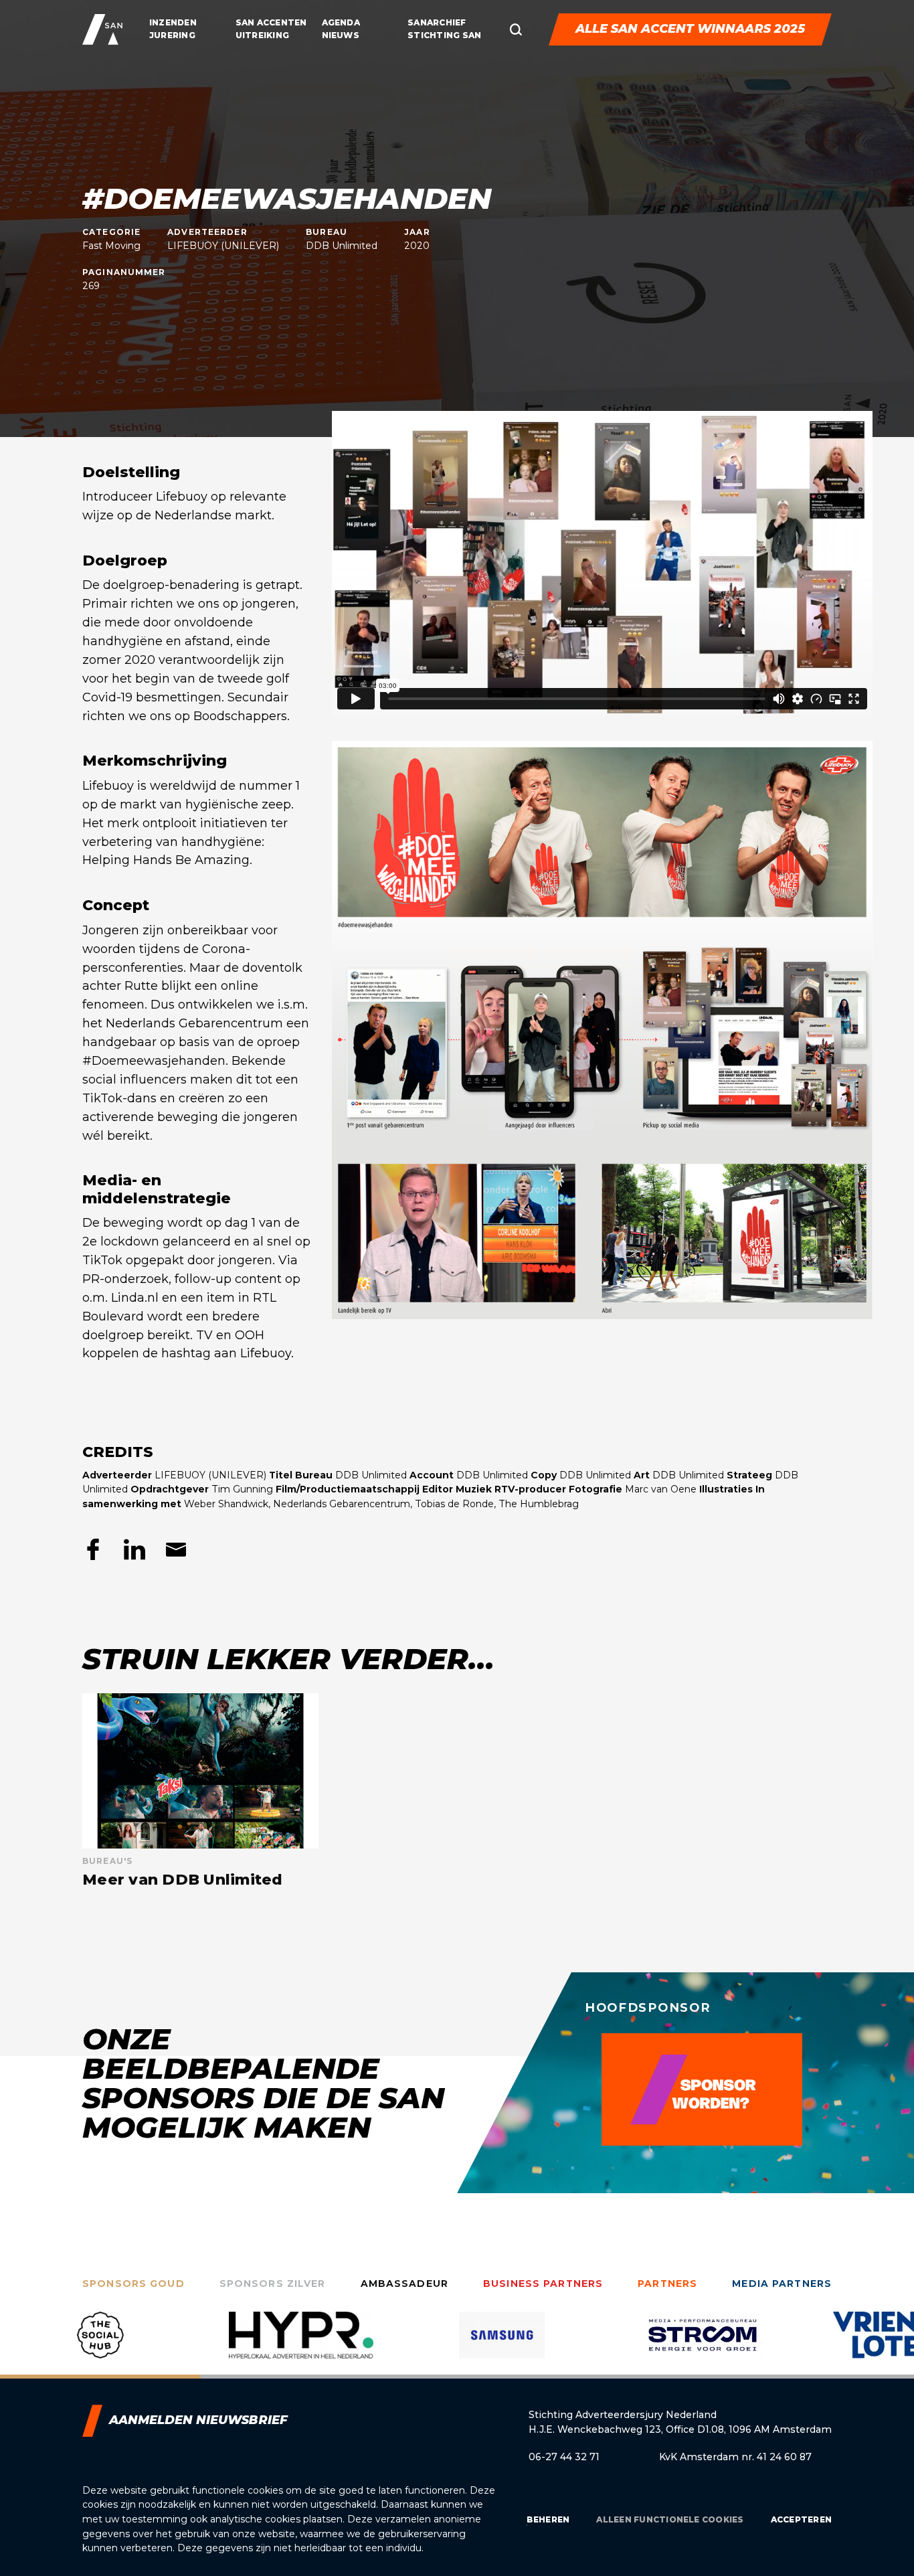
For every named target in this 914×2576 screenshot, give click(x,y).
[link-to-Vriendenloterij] (703, 2345)
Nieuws (341, 35)
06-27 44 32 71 (564, 2457)
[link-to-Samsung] (301, 2345)
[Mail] (176, 1549)
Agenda (341, 22)
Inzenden (173, 22)
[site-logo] (102, 29)
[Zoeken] (516, 29)
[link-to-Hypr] (100, 2345)
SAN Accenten (271, 22)
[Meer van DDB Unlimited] (200, 1791)
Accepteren (801, 2519)
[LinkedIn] (134, 1549)
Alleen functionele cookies (670, 2519)
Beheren (548, 2519)
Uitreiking (262, 35)
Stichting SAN (444, 35)
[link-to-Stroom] (502, 2345)
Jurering (172, 35)
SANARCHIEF (437, 22)
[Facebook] (93, 1549)
